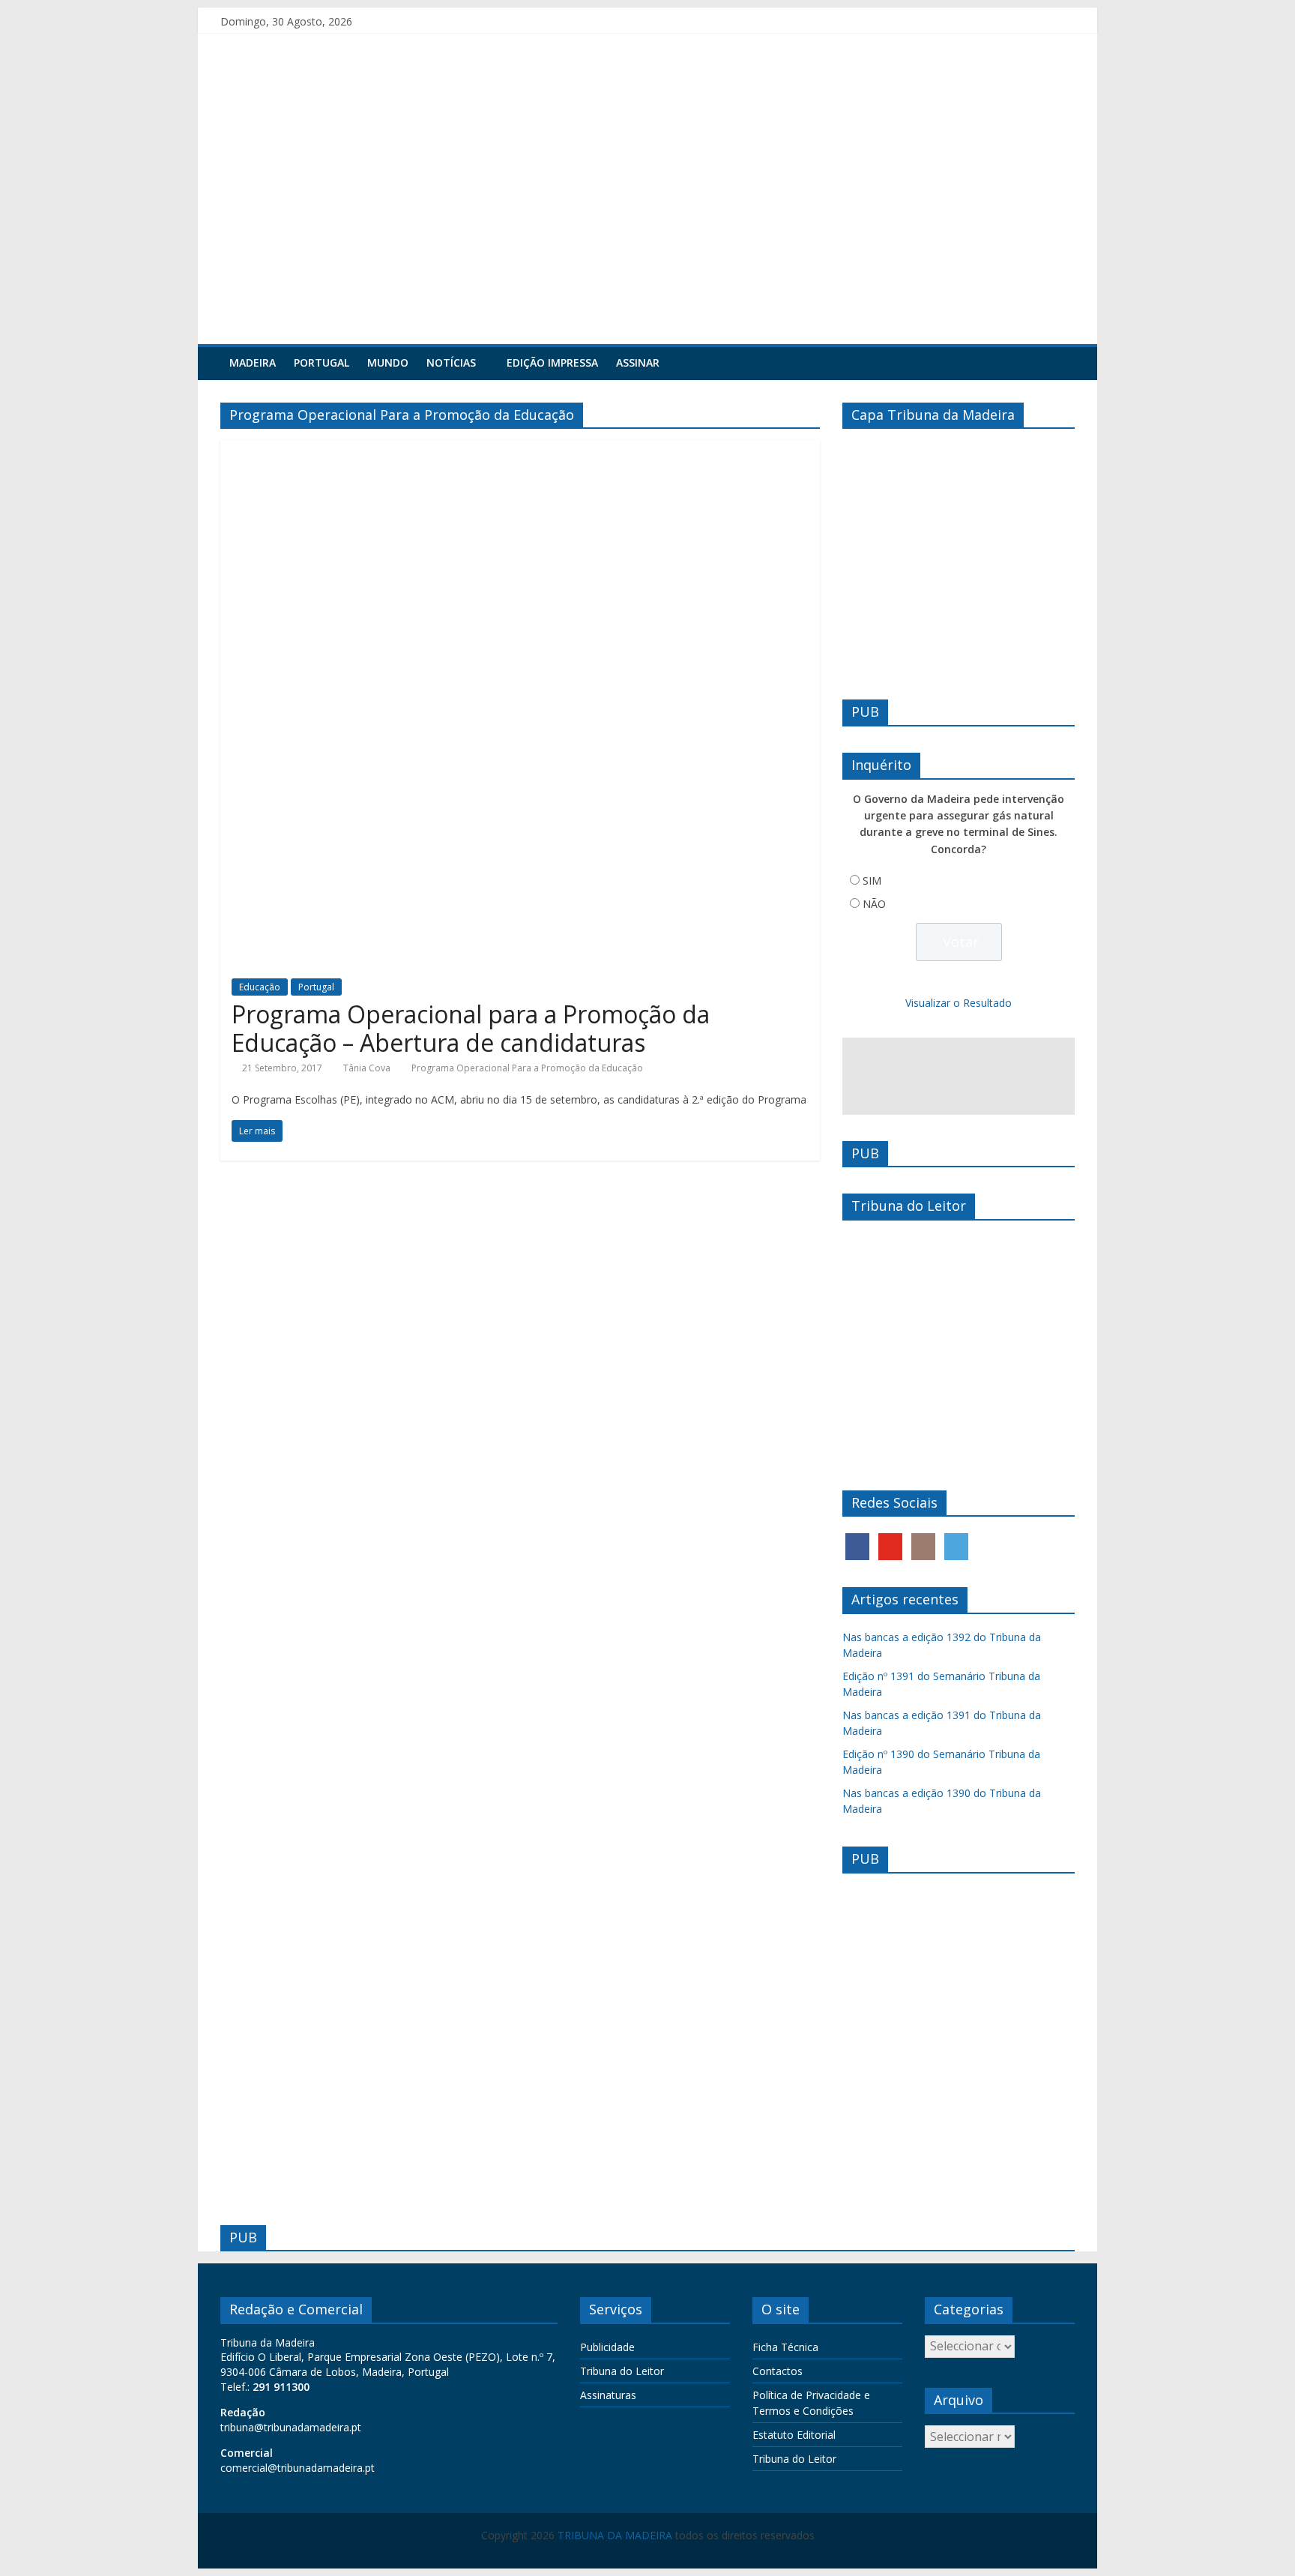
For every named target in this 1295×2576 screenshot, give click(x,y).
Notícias (451, 362)
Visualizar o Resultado (959, 1003)
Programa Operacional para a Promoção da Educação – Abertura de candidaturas (471, 1028)
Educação (260, 987)
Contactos (778, 2371)
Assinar (638, 362)
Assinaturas (608, 2395)
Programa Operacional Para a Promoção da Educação (527, 1068)
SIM (872, 881)
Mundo (388, 362)
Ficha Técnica (785, 2347)
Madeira (253, 362)
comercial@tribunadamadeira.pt (298, 2468)
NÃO (874, 904)
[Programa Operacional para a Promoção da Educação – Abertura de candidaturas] (520, 449)
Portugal (322, 362)
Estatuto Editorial (794, 2435)
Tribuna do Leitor (622, 2371)
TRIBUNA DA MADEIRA (615, 2535)
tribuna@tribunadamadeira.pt (291, 2427)
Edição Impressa (552, 362)
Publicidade (607, 2347)
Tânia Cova (367, 1068)
